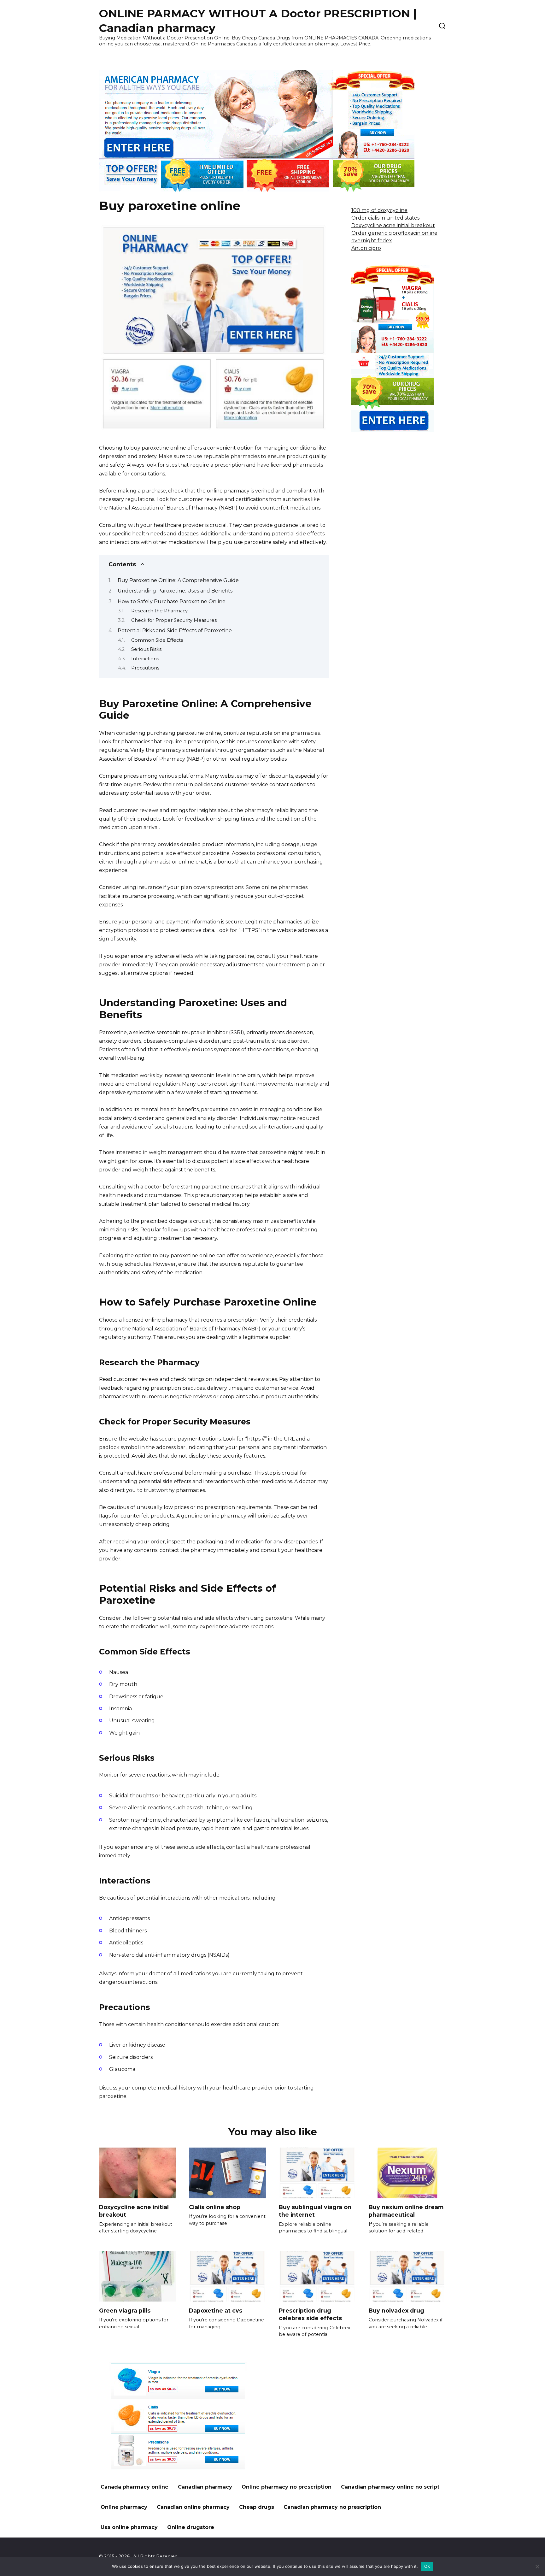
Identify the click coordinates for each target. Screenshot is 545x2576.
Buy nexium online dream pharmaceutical (406, 2211)
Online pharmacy (124, 2507)
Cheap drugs (257, 2507)
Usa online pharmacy (129, 2527)
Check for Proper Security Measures (174, 620)
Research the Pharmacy (159, 611)
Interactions (145, 659)
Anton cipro (366, 248)
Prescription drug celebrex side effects (310, 2314)
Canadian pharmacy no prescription (332, 2507)
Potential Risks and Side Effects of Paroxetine (175, 631)
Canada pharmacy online (135, 2487)
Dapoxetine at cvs (216, 2310)
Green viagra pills (125, 2310)
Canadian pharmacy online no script (390, 2487)
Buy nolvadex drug (396, 2310)
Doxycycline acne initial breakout (393, 225)
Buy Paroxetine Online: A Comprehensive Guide (178, 580)
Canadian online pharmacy (193, 2507)
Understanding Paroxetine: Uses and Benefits (175, 591)
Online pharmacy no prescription (287, 2487)
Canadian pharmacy (205, 2487)
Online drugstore (191, 2527)
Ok (427, 2566)
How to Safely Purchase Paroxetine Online (172, 601)
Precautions (145, 668)
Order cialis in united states (385, 218)
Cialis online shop (215, 2207)
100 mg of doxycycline (379, 210)
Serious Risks (146, 649)
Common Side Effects (157, 640)
